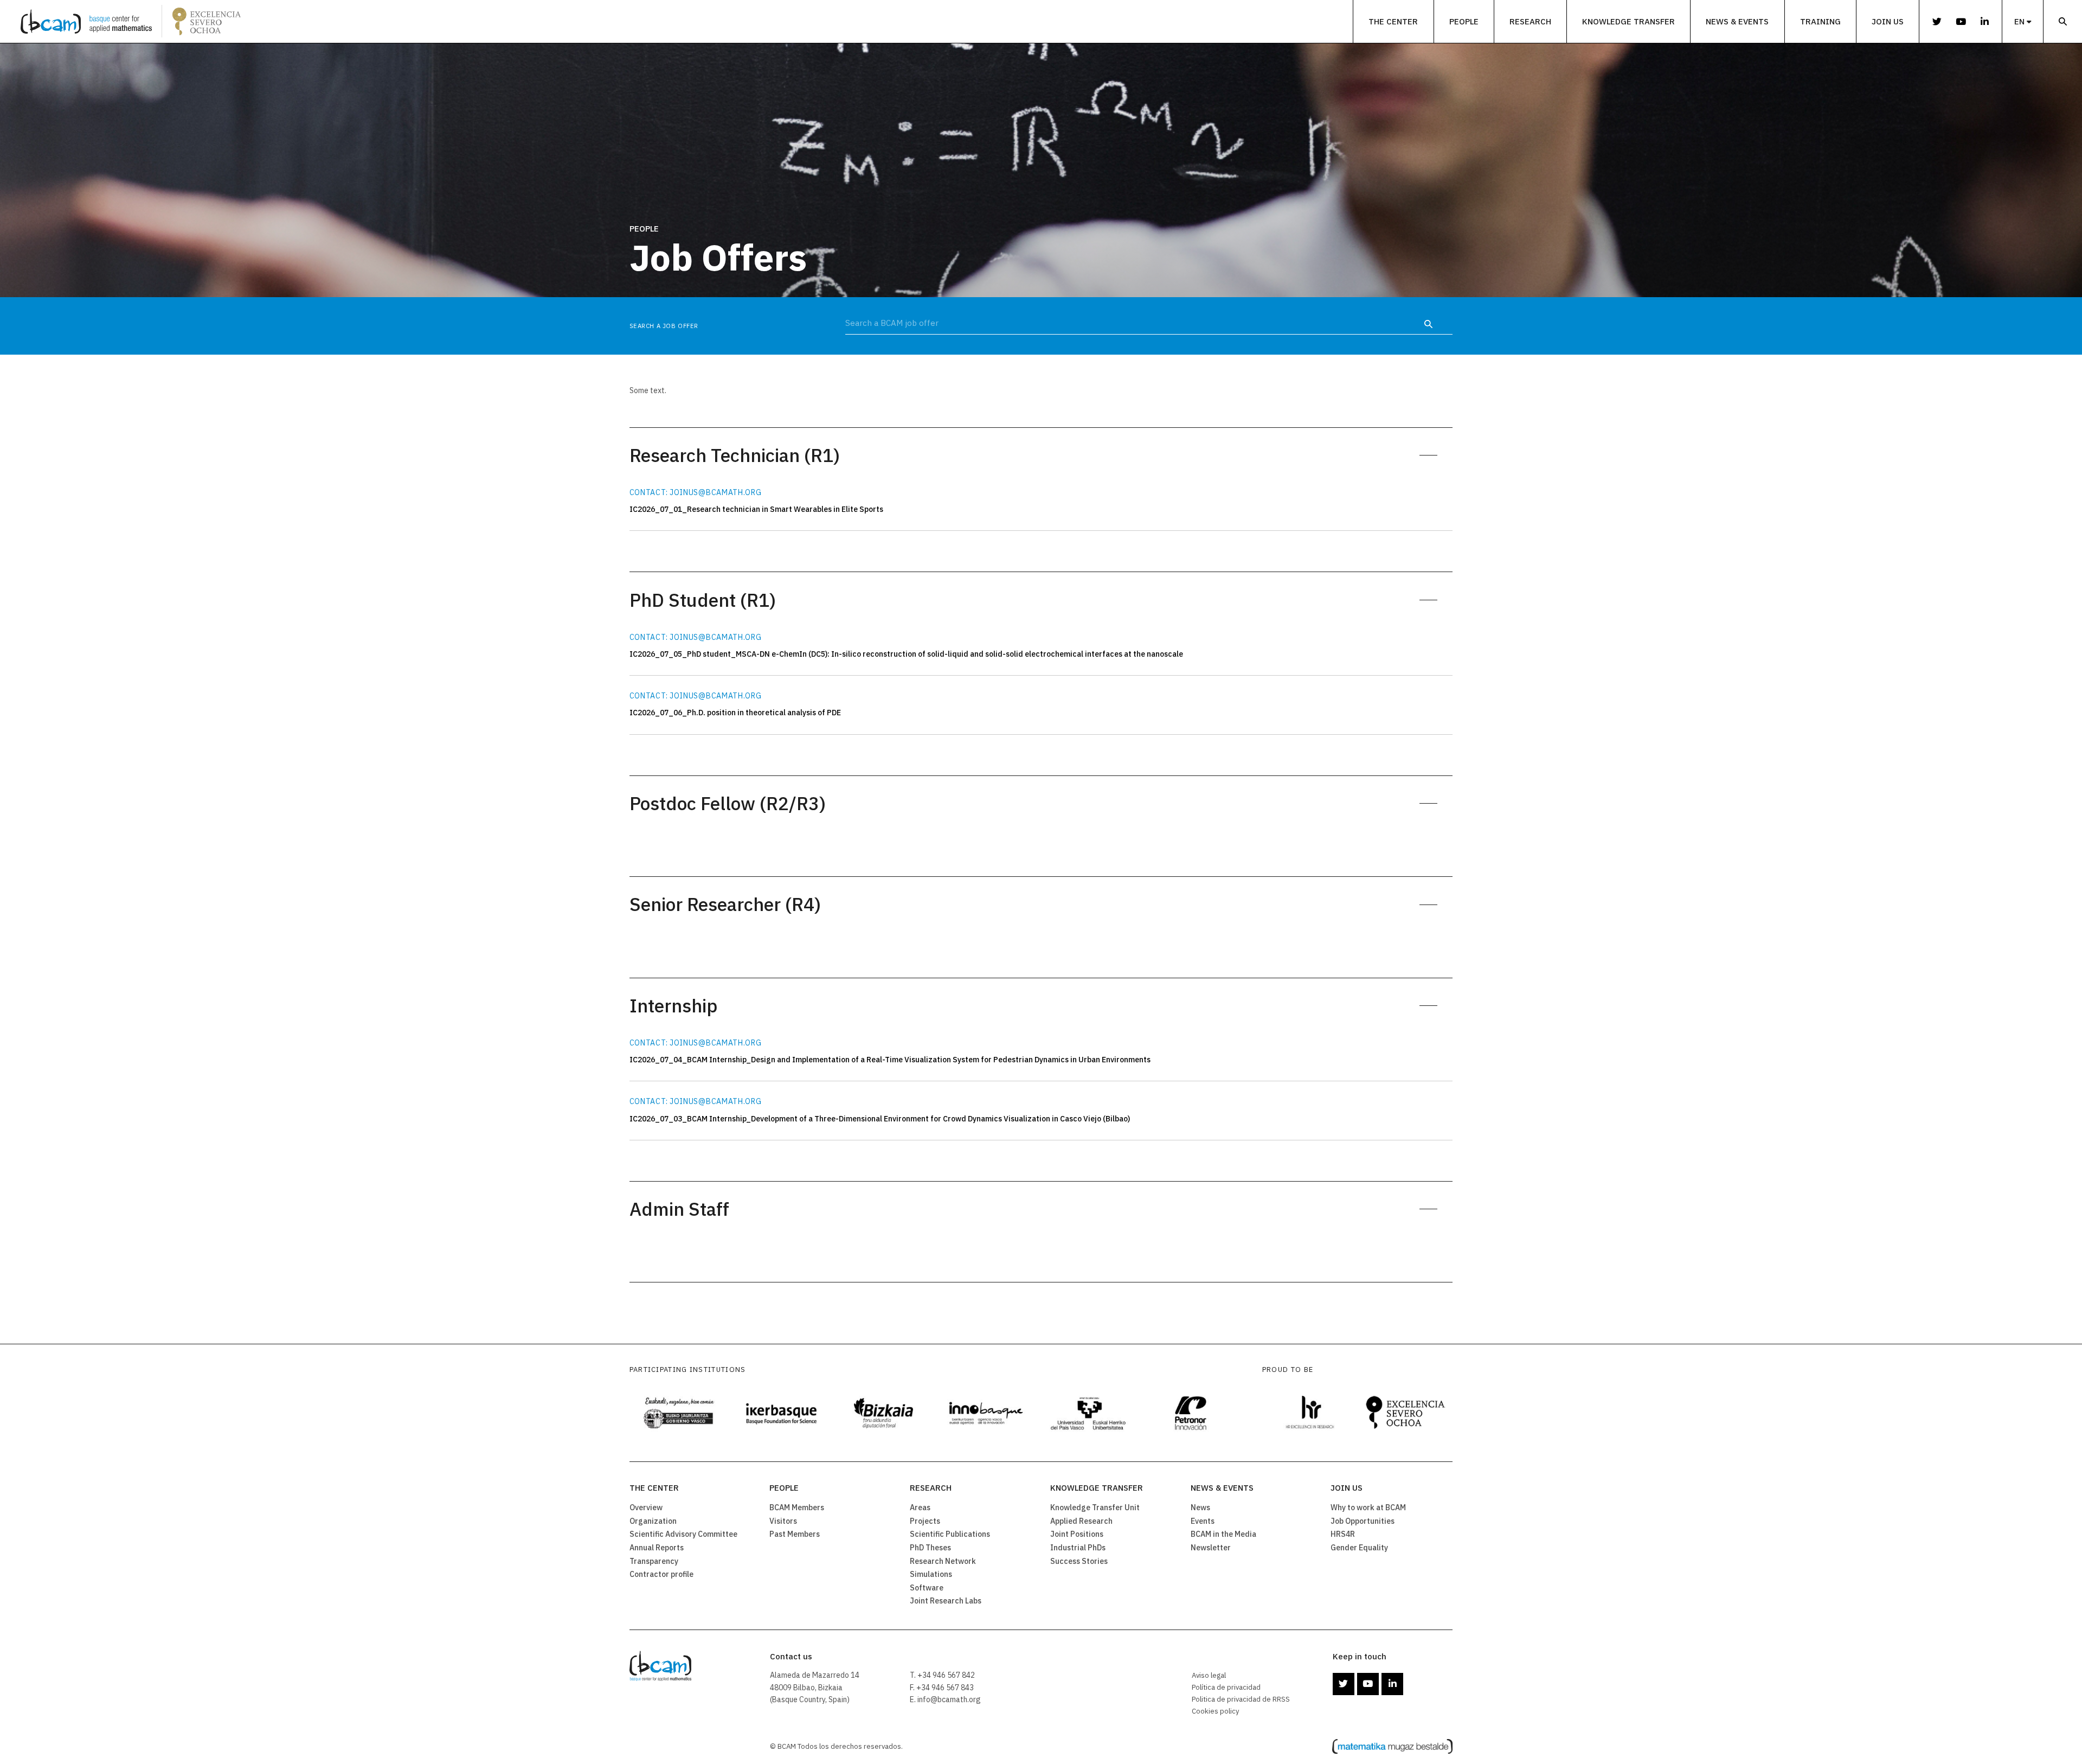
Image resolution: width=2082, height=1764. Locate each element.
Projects (925, 1521)
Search (2063, 21)
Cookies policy (1216, 1711)
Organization (653, 1521)
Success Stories (1079, 1561)
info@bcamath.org (949, 1699)
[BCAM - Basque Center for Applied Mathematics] (86, 21)
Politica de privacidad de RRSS (1241, 1699)
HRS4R (1343, 1534)
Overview (646, 1508)
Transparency (654, 1561)
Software (927, 1588)
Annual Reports (657, 1548)
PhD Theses (930, 1548)
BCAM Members (797, 1508)
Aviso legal (1209, 1675)
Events (1203, 1521)
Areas (920, 1508)
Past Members (795, 1534)
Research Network (943, 1561)
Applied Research (1081, 1521)
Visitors (783, 1521)
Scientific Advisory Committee (683, 1534)
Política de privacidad (1226, 1687)
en (2019, 21)
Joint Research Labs (946, 1601)
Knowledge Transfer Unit (1095, 1508)
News (1200, 1508)
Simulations (931, 1574)
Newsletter (1211, 1548)
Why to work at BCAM (1368, 1508)
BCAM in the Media (1223, 1534)
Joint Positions (1077, 1534)
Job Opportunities (1363, 1521)
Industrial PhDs (1078, 1548)
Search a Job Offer (664, 326)
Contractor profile (661, 1574)
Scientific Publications (950, 1534)
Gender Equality (1359, 1548)
